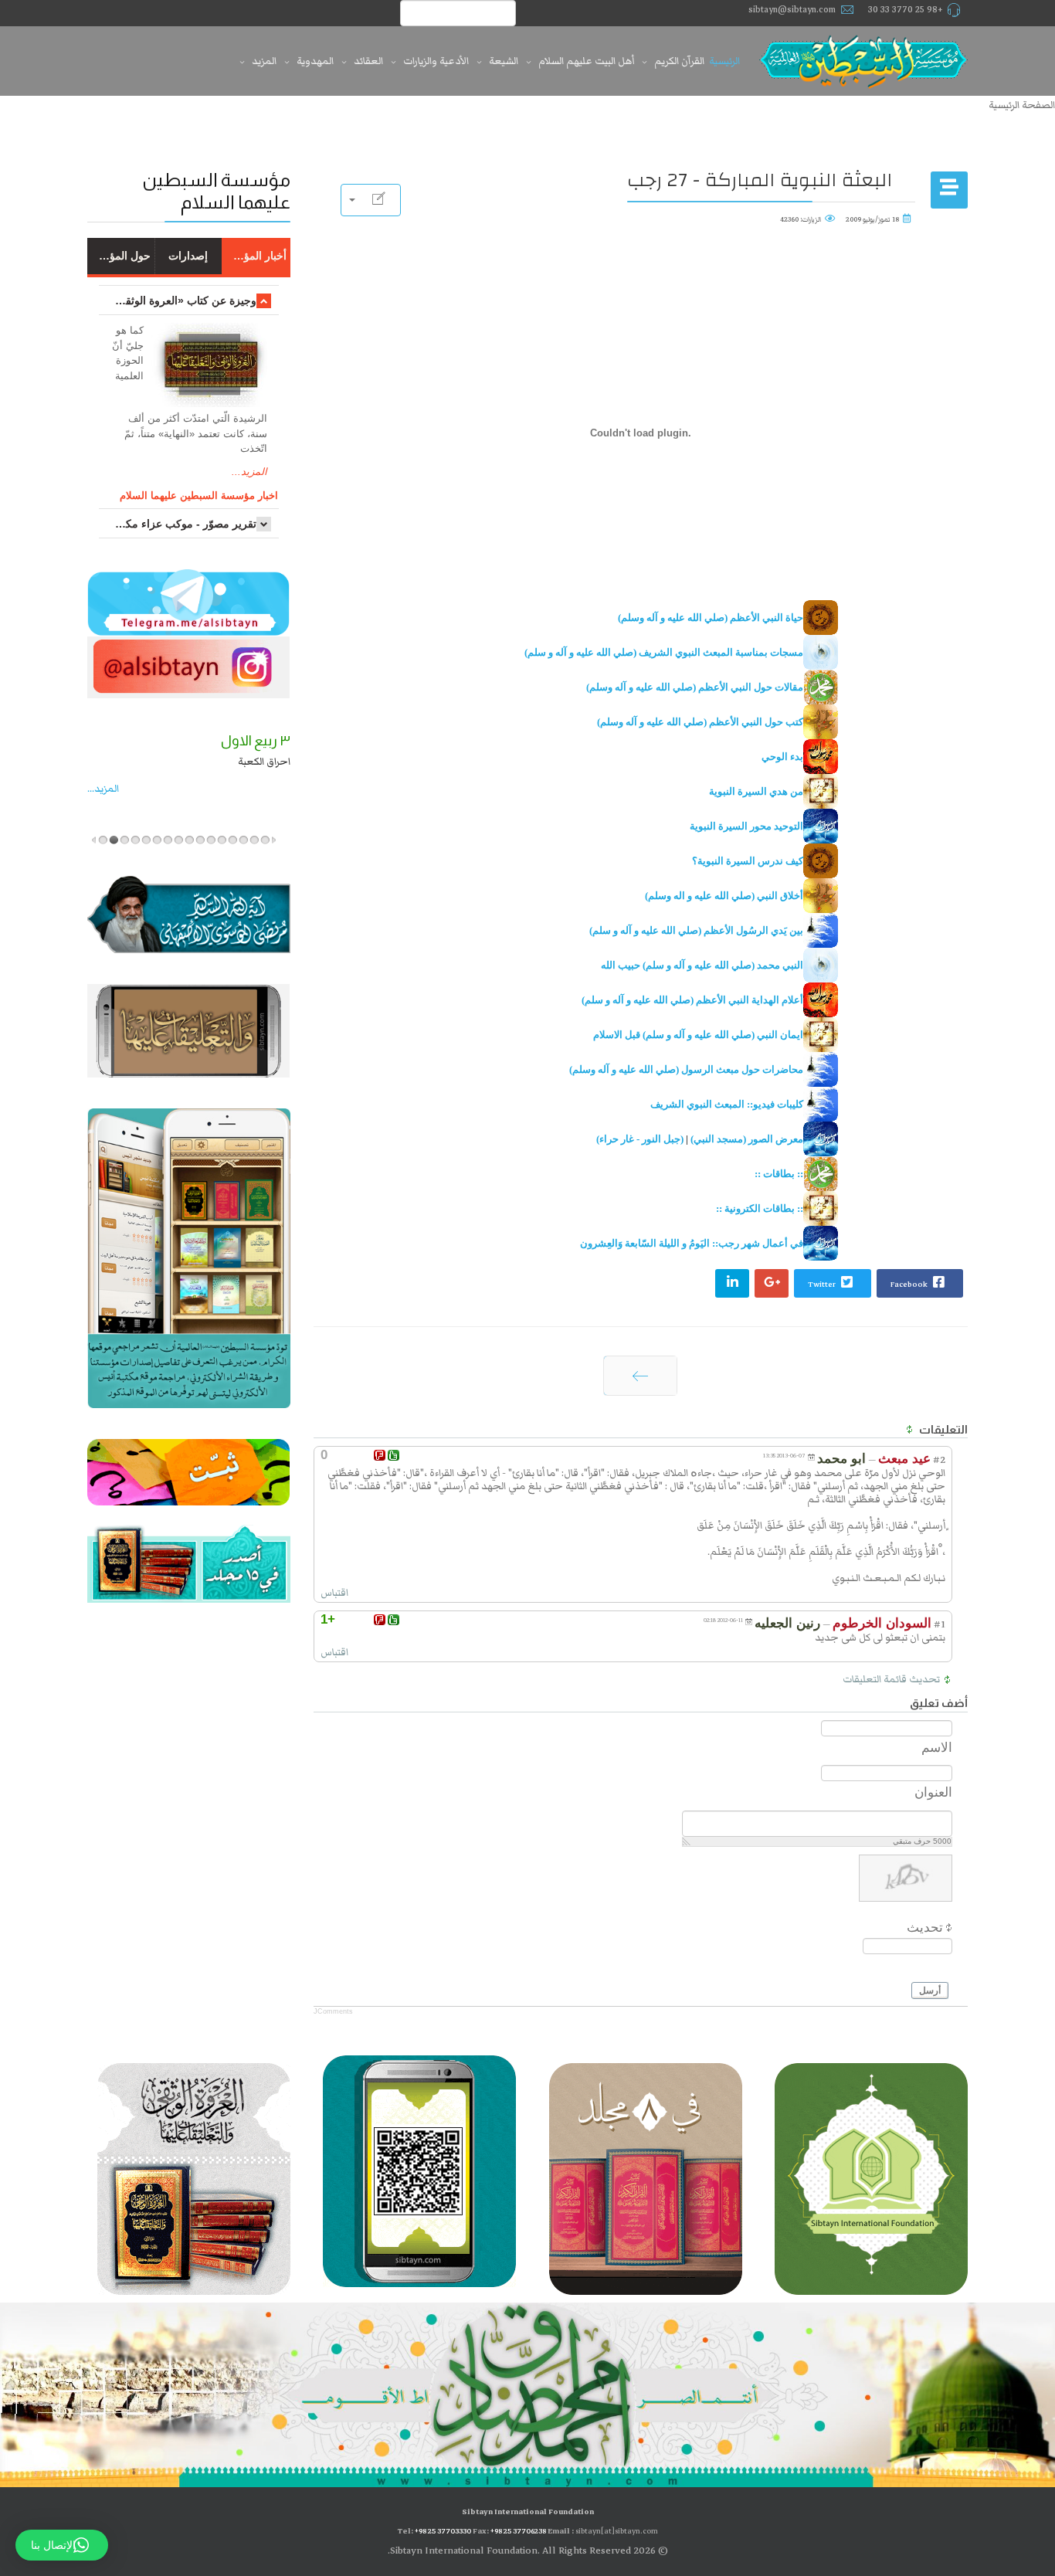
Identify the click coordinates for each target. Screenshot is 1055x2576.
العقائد (368, 61)
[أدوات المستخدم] (371, 200)
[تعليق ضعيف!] (380, 1455)
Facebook (910, 1284)
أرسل (930, 1991)
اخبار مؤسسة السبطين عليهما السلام (199, 496)
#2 (939, 1460)
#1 (940, 1624)
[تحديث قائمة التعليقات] (908, 1430)
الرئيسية (724, 61)
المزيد (264, 61)
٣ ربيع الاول (256, 741)
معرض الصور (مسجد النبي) (747, 1139)
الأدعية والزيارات (436, 61)
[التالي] (640, 1376)
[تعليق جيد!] (394, 1455)
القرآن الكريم (679, 61)
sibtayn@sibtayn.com (792, 10)
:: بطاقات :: (779, 1174)
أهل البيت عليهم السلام (586, 61)
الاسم (937, 1748)
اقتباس (334, 1593)
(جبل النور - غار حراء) (640, 1139)
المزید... (103, 789)
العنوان (933, 1792)
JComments (333, 2011)
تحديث (925, 1928)
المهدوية (315, 61)
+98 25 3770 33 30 (906, 10)
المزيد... (249, 472)
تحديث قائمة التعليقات (891, 1679)
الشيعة (504, 61)
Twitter (823, 1284)
